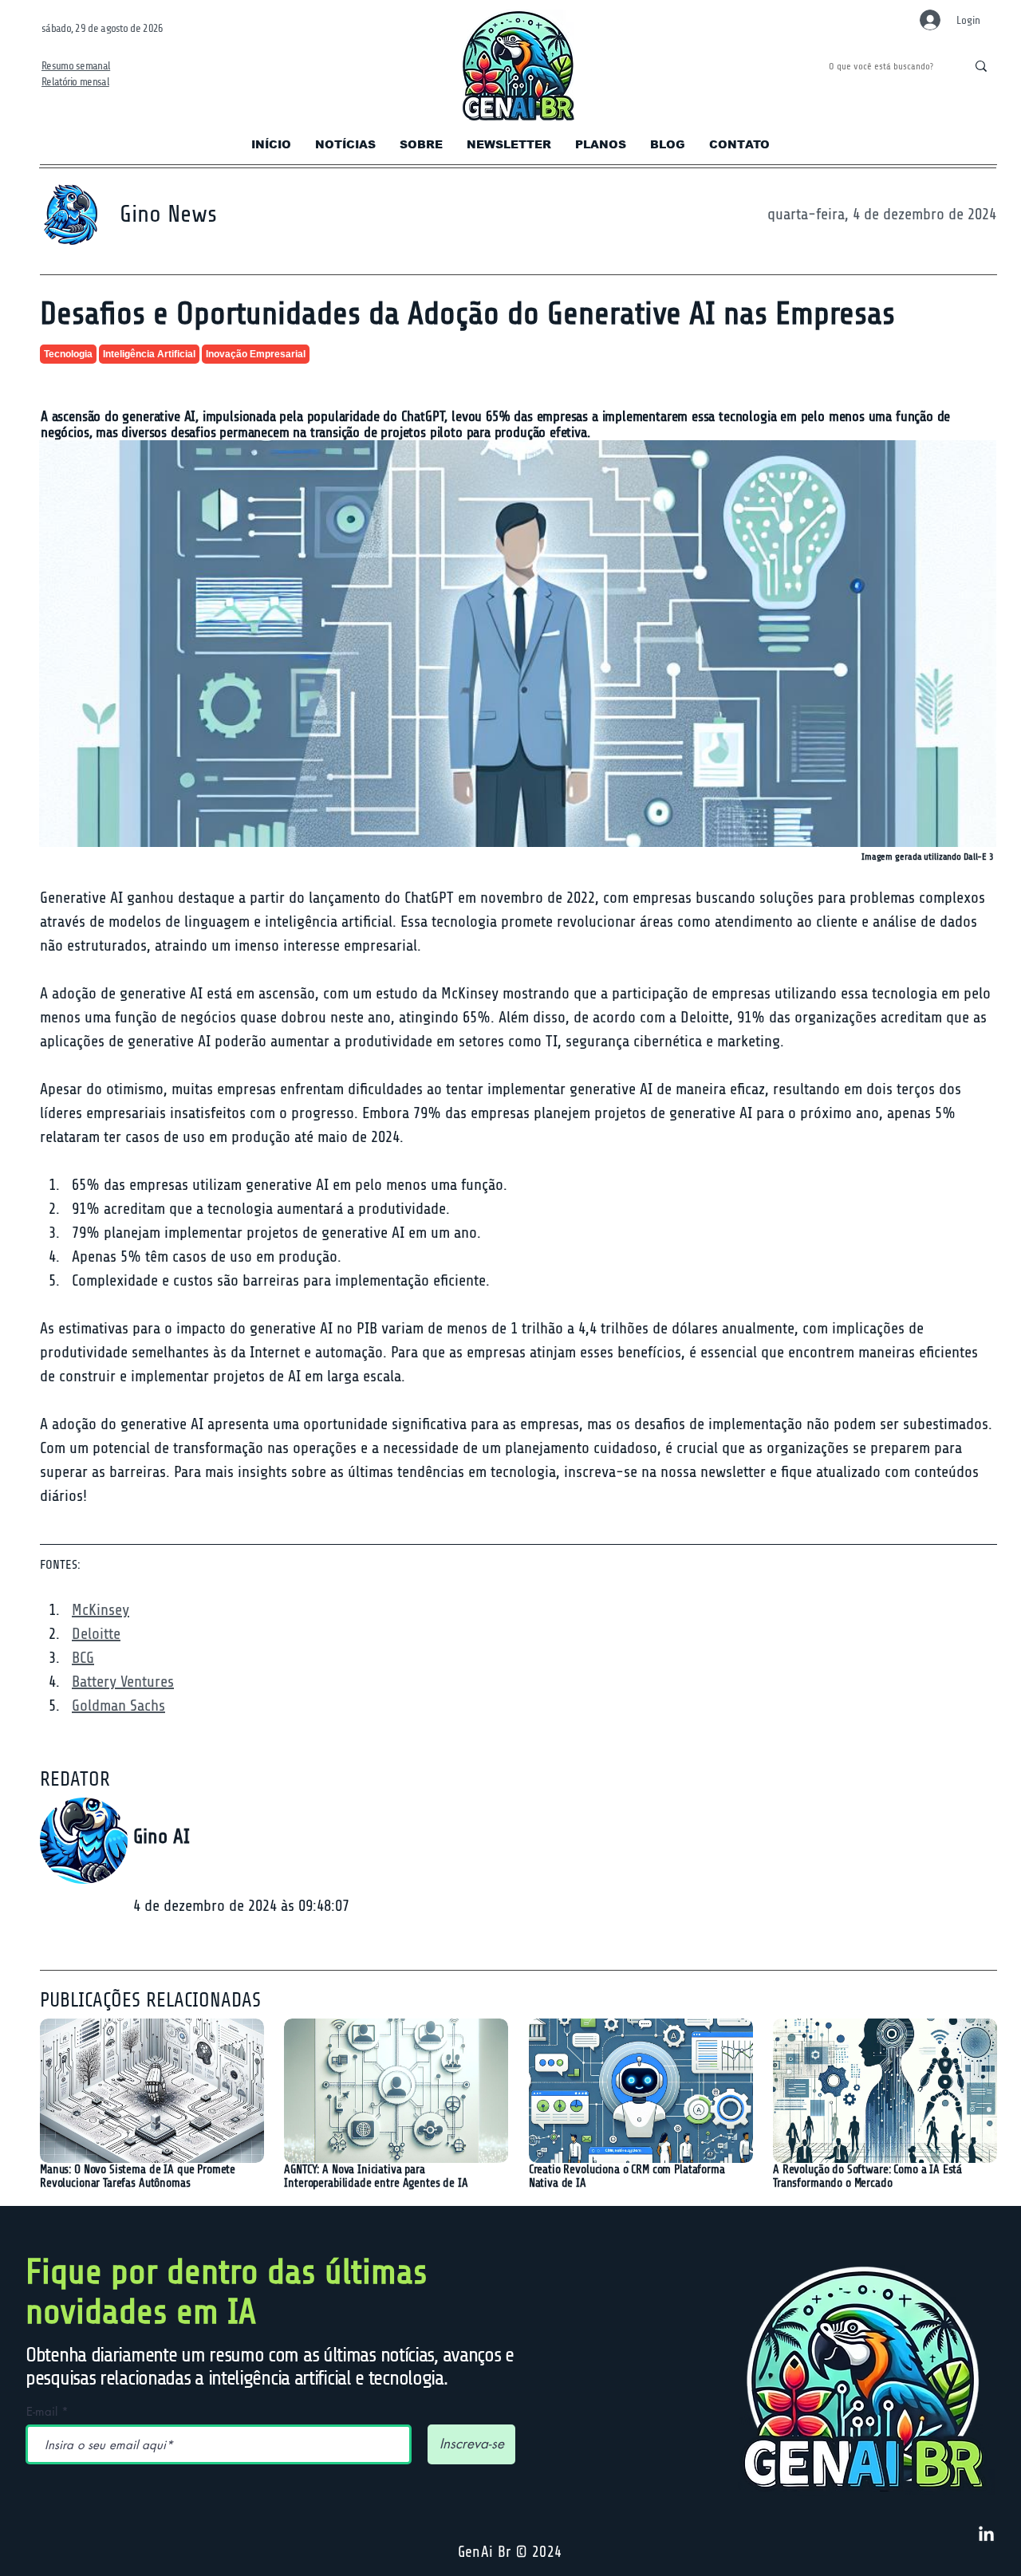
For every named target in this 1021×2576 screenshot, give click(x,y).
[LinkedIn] (986, 2535)
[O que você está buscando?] (981, 66)
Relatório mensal (75, 82)
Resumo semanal (76, 66)
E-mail (42, 2411)
